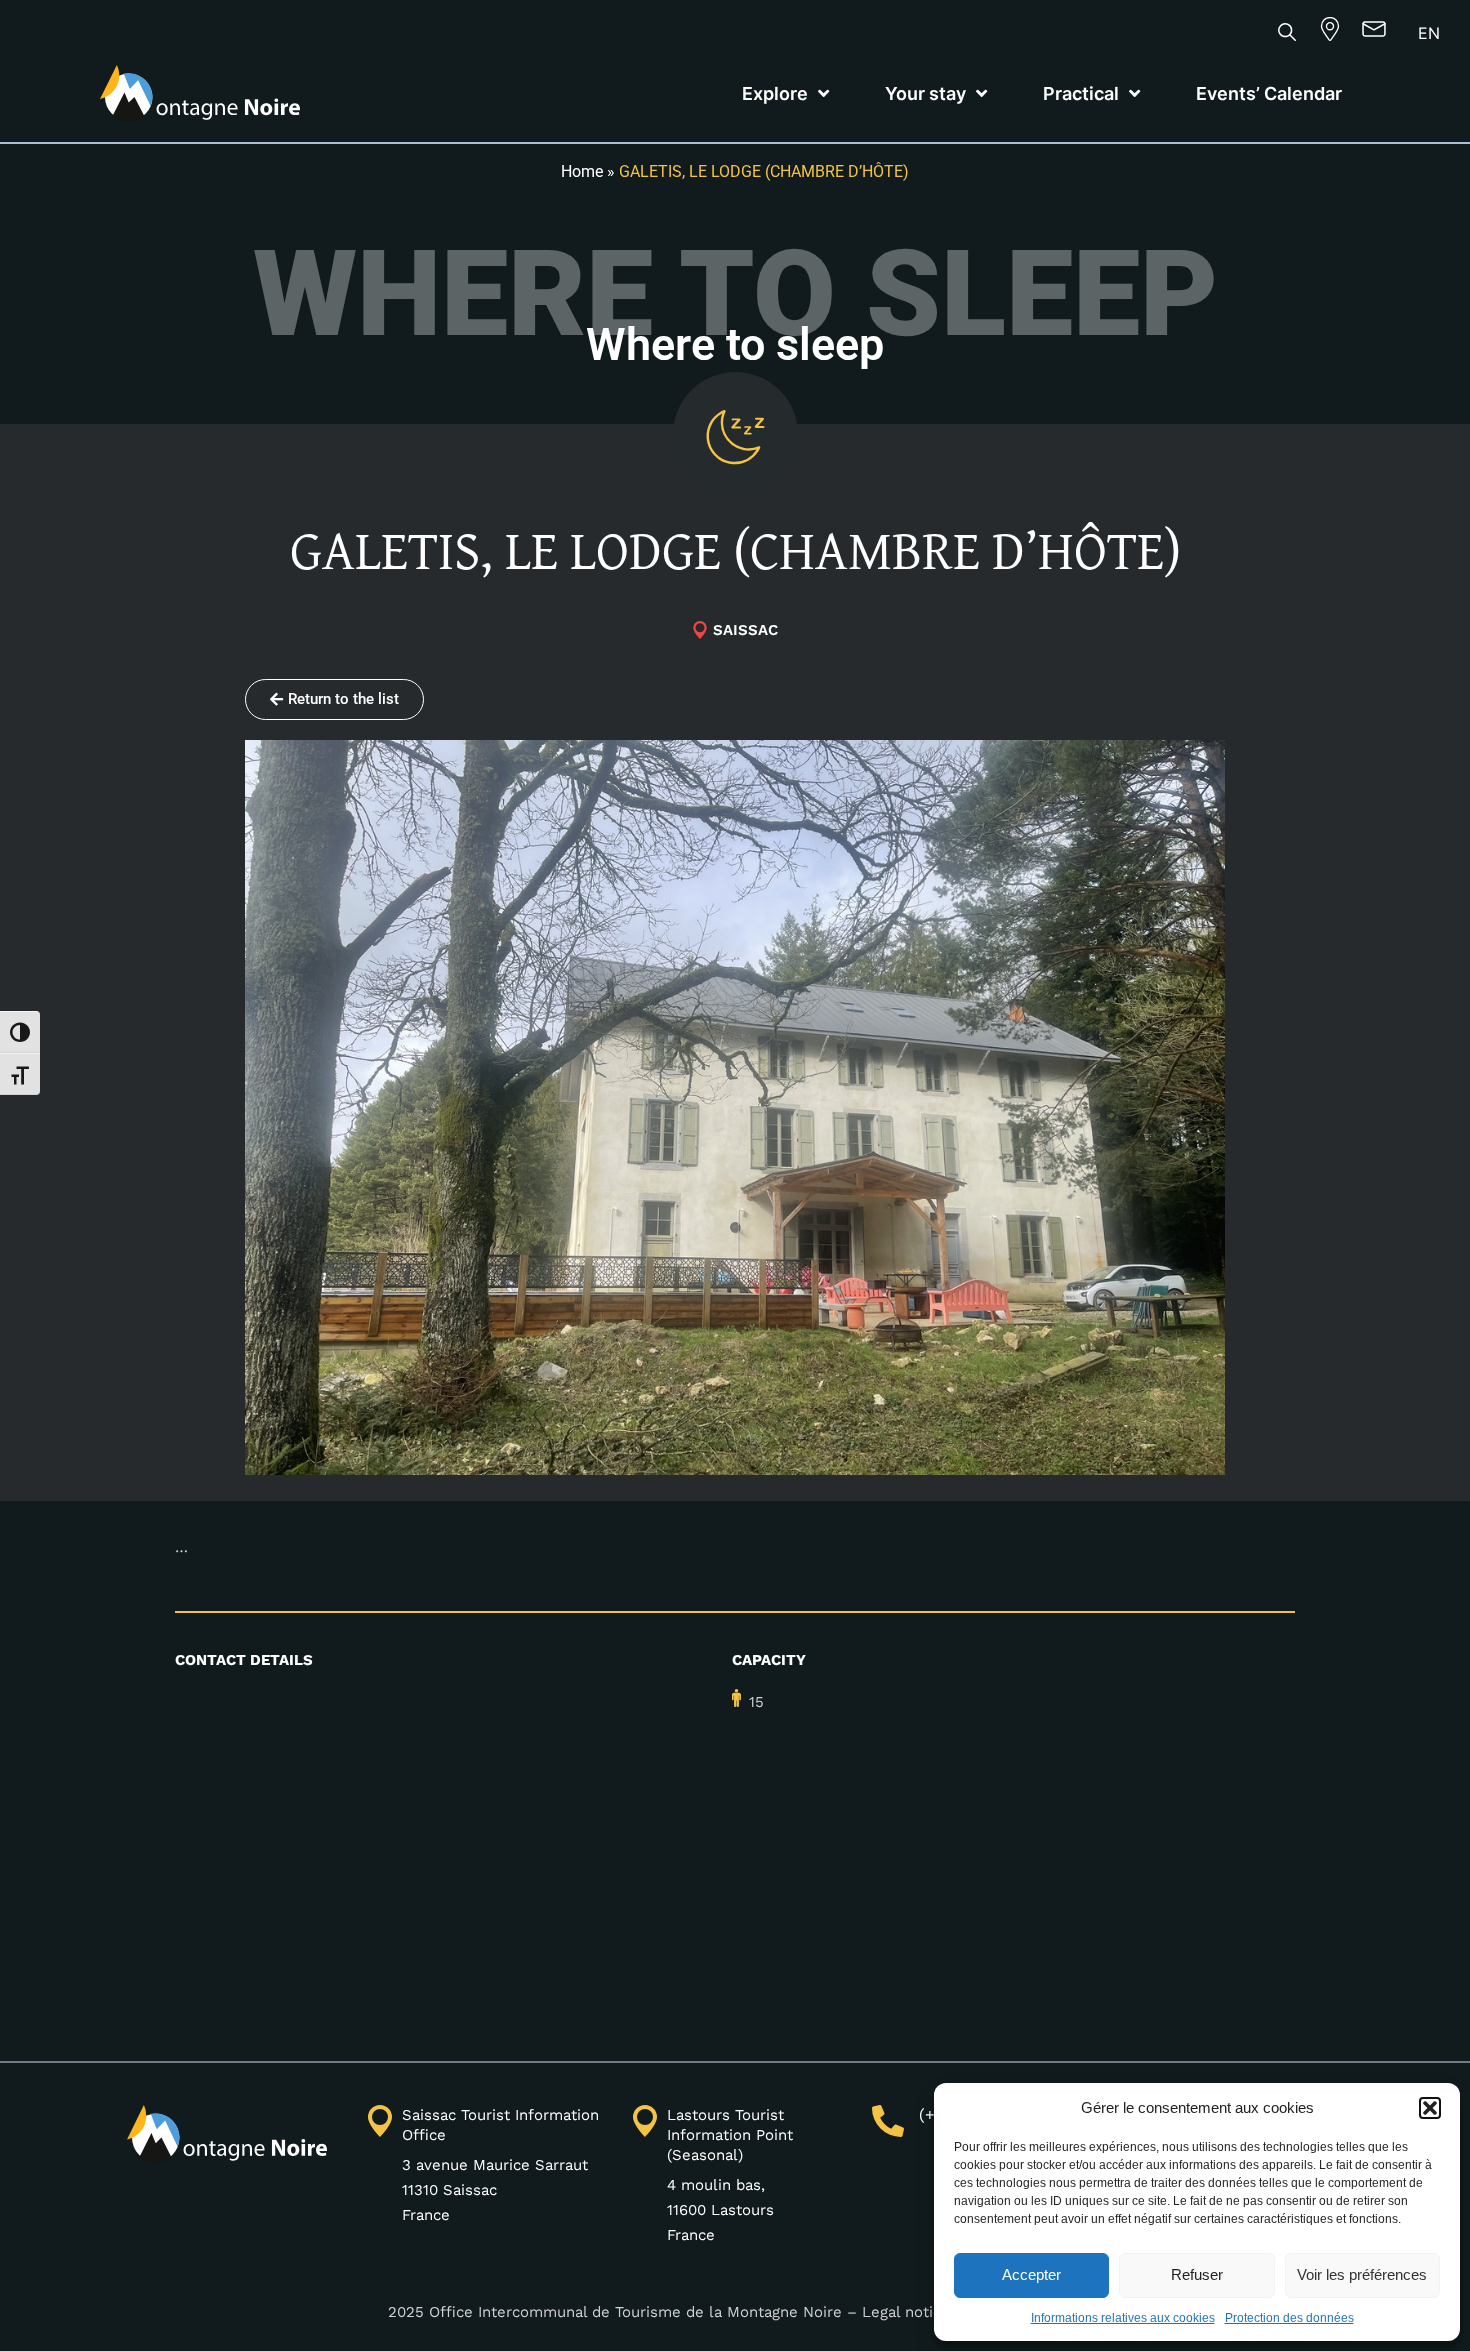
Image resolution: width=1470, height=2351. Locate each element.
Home (582, 171)
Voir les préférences (1362, 2274)
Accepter (1031, 2274)
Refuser (1197, 2274)
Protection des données (1289, 2318)
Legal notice (906, 2312)
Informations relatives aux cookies (1123, 2318)
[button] (1430, 2108)
